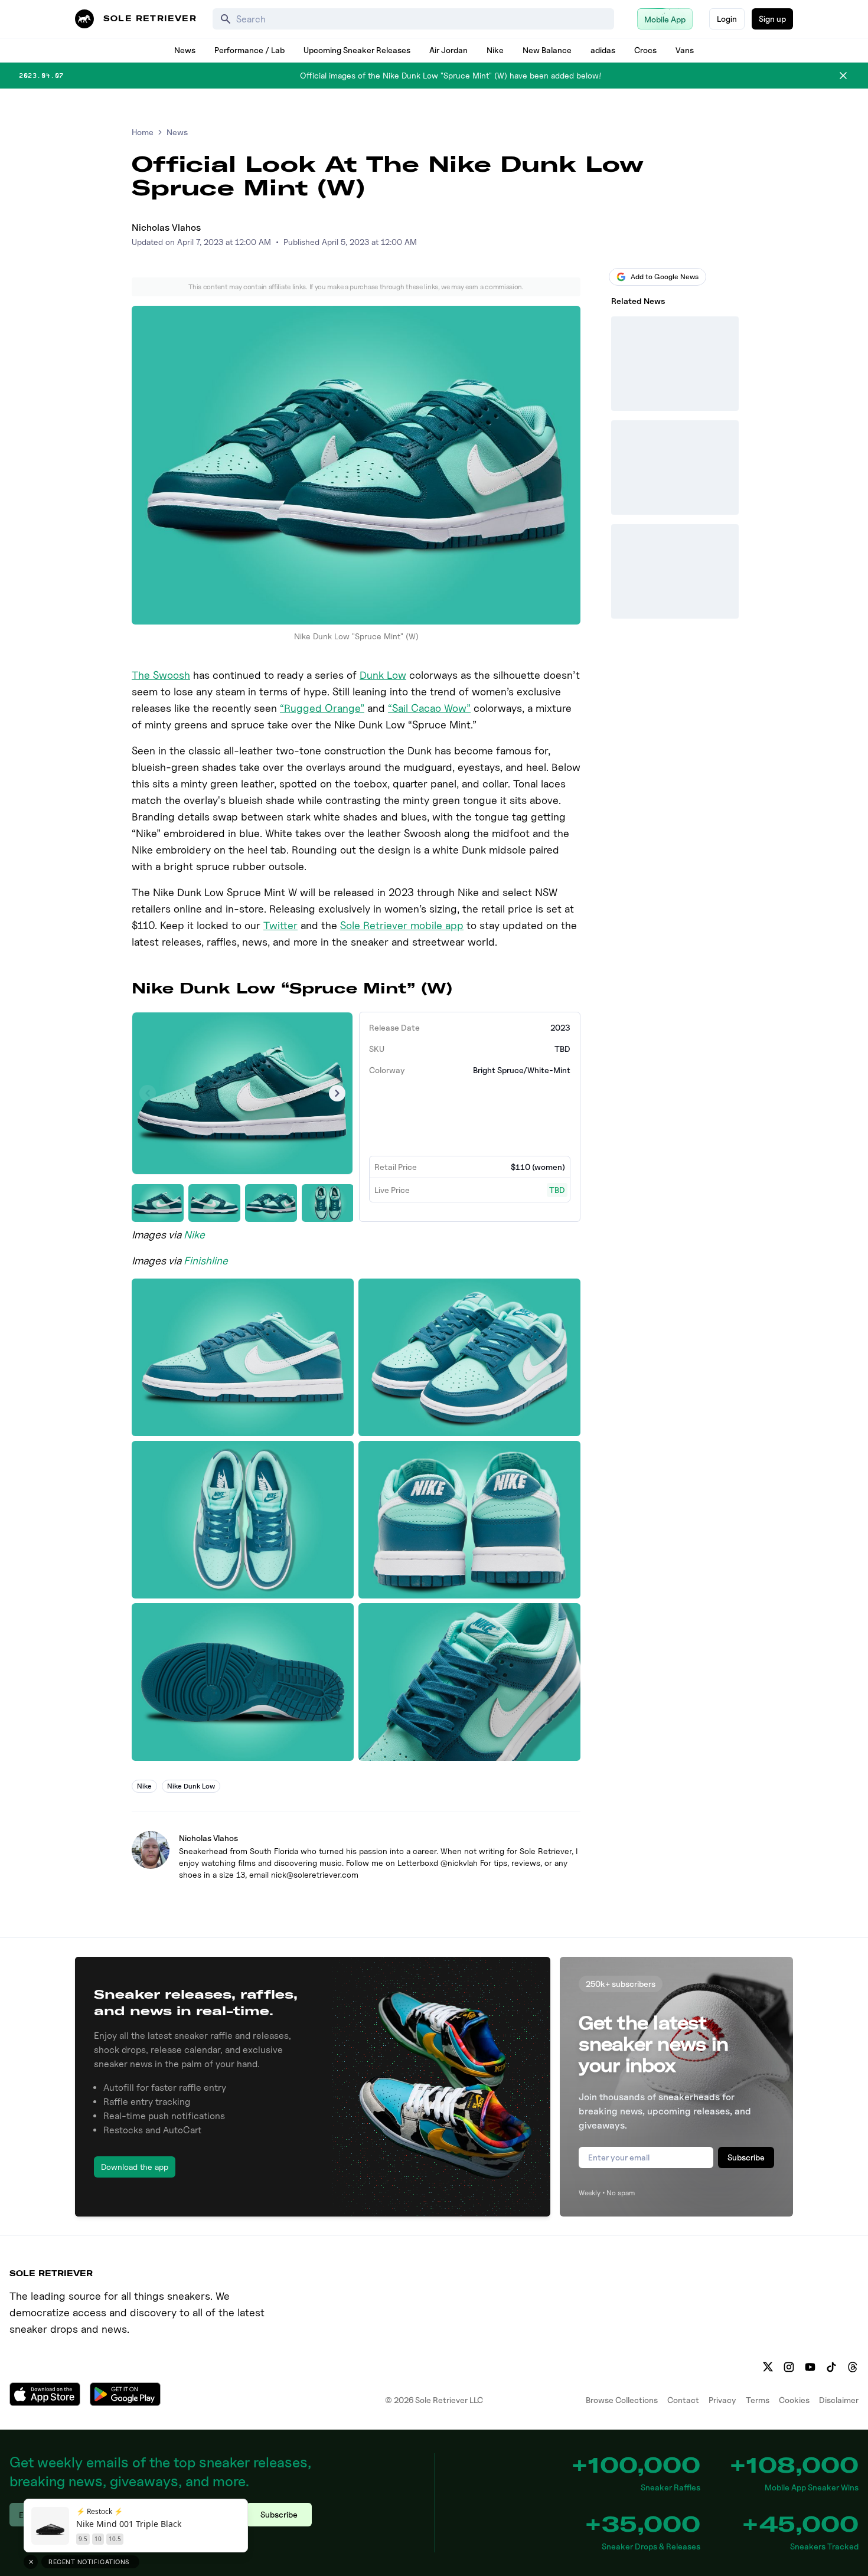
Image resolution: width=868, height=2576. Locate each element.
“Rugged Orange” (322, 708)
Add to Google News (665, 277)
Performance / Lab (249, 50)
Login (727, 19)
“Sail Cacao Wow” (429, 708)
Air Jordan (448, 50)
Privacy (722, 2400)
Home (143, 132)
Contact (683, 2400)
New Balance (547, 50)
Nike (495, 50)
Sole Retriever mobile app (402, 925)
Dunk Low (383, 675)
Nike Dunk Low (191, 1786)
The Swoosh (161, 675)
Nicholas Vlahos (166, 228)
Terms (758, 2400)
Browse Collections (622, 2400)
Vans (685, 50)
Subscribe (746, 2157)
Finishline (206, 1261)
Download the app (135, 2167)
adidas (603, 50)
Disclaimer (839, 2400)
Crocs (645, 50)
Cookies (794, 2400)
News (185, 50)
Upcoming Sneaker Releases (357, 50)
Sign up (772, 19)
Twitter (280, 925)
